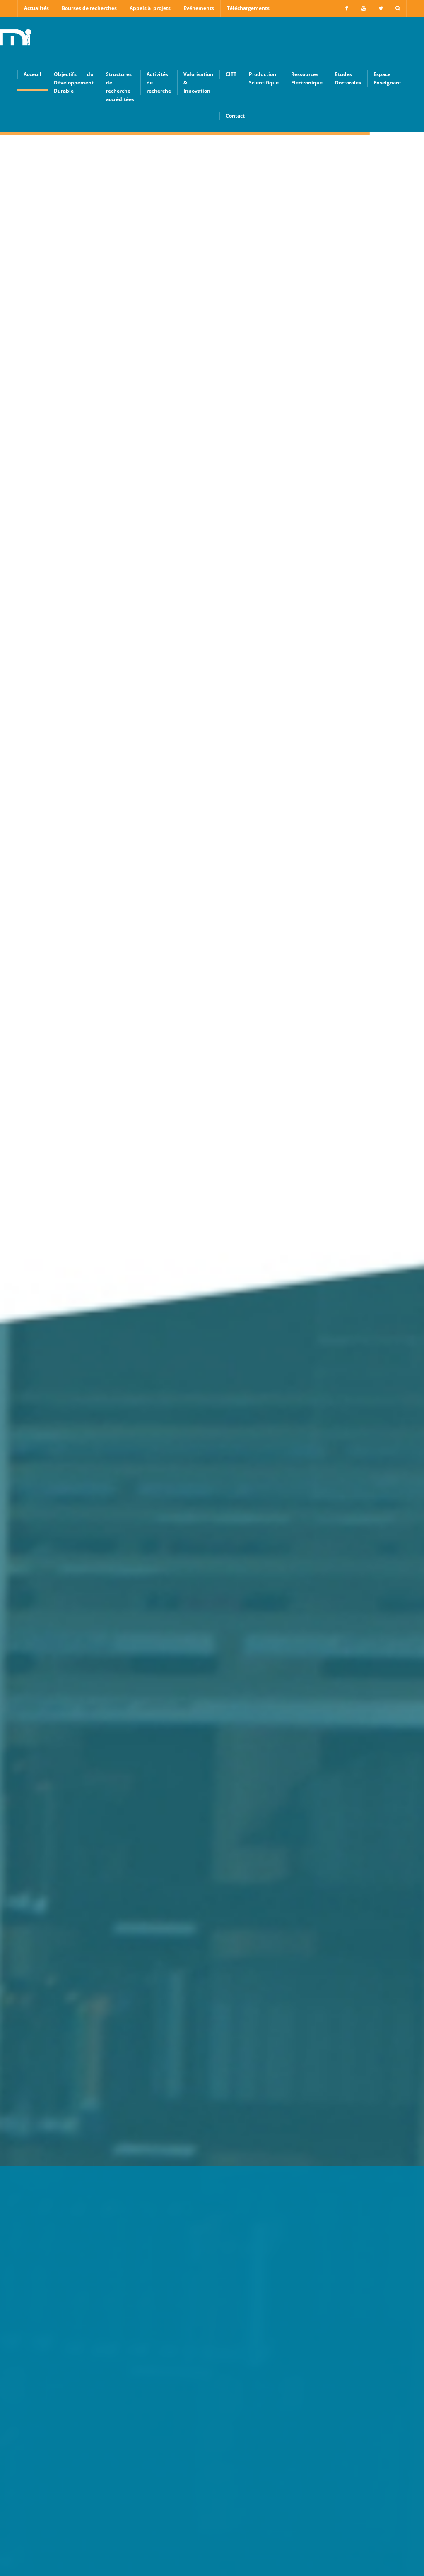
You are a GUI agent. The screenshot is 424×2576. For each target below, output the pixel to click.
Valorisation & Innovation (198, 83)
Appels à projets (150, 8)
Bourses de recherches (89, 8)
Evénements (199, 8)
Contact (235, 116)
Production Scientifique (264, 78)
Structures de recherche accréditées (120, 87)
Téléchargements (248, 8)
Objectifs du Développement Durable (74, 83)
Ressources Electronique (307, 78)
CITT (231, 74)
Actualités (36, 8)
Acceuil (33, 74)
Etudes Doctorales (348, 78)
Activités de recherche (159, 83)
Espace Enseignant (387, 78)
